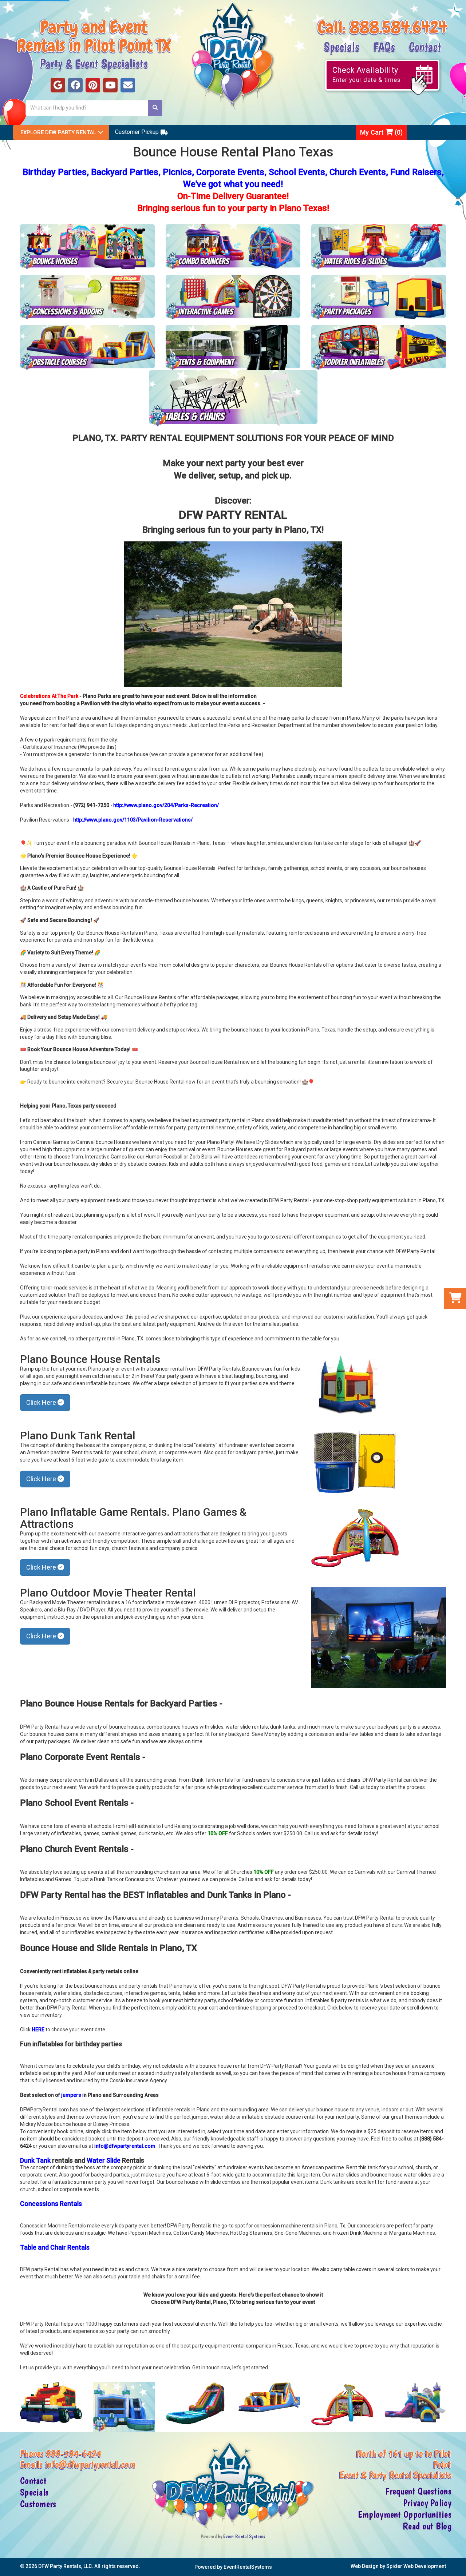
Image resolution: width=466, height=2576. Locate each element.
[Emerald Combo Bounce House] (124, 2407)
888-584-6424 (74, 2453)
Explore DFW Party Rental (58, 132)
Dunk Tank (36, 2160)
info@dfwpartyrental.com (125, 2146)
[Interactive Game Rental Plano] (233, 297)
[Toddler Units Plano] (379, 347)
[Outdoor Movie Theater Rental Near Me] (379, 1637)
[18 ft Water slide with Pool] (197, 2404)
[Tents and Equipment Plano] (233, 347)
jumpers (71, 2095)
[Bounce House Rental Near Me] (348, 1386)
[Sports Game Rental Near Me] (355, 1537)
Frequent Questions (418, 2491)
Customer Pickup (137, 132)
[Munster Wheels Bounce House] (51, 2402)
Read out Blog (427, 2526)
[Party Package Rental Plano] (379, 297)
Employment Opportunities (405, 2515)
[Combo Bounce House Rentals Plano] (233, 247)
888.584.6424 (398, 27)
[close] (460, 2566)
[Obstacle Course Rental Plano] (87, 347)
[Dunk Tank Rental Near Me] (355, 1462)
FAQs (384, 46)
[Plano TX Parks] (233, 614)
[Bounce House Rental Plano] (87, 247)
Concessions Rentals (51, 2204)
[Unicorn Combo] (415, 2403)
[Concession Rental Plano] (87, 297)
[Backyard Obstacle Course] (269, 2397)
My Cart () (381, 132)
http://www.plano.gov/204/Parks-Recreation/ (166, 805)
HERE (38, 2030)
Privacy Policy (427, 2503)
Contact (425, 46)
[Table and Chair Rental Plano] (233, 398)
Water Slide (104, 2160)
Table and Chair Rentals (55, 2247)
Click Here (42, 1402)
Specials (341, 46)
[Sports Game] (342, 2404)
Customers (38, 2504)
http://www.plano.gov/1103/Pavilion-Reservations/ (133, 820)
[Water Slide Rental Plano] (379, 247)
